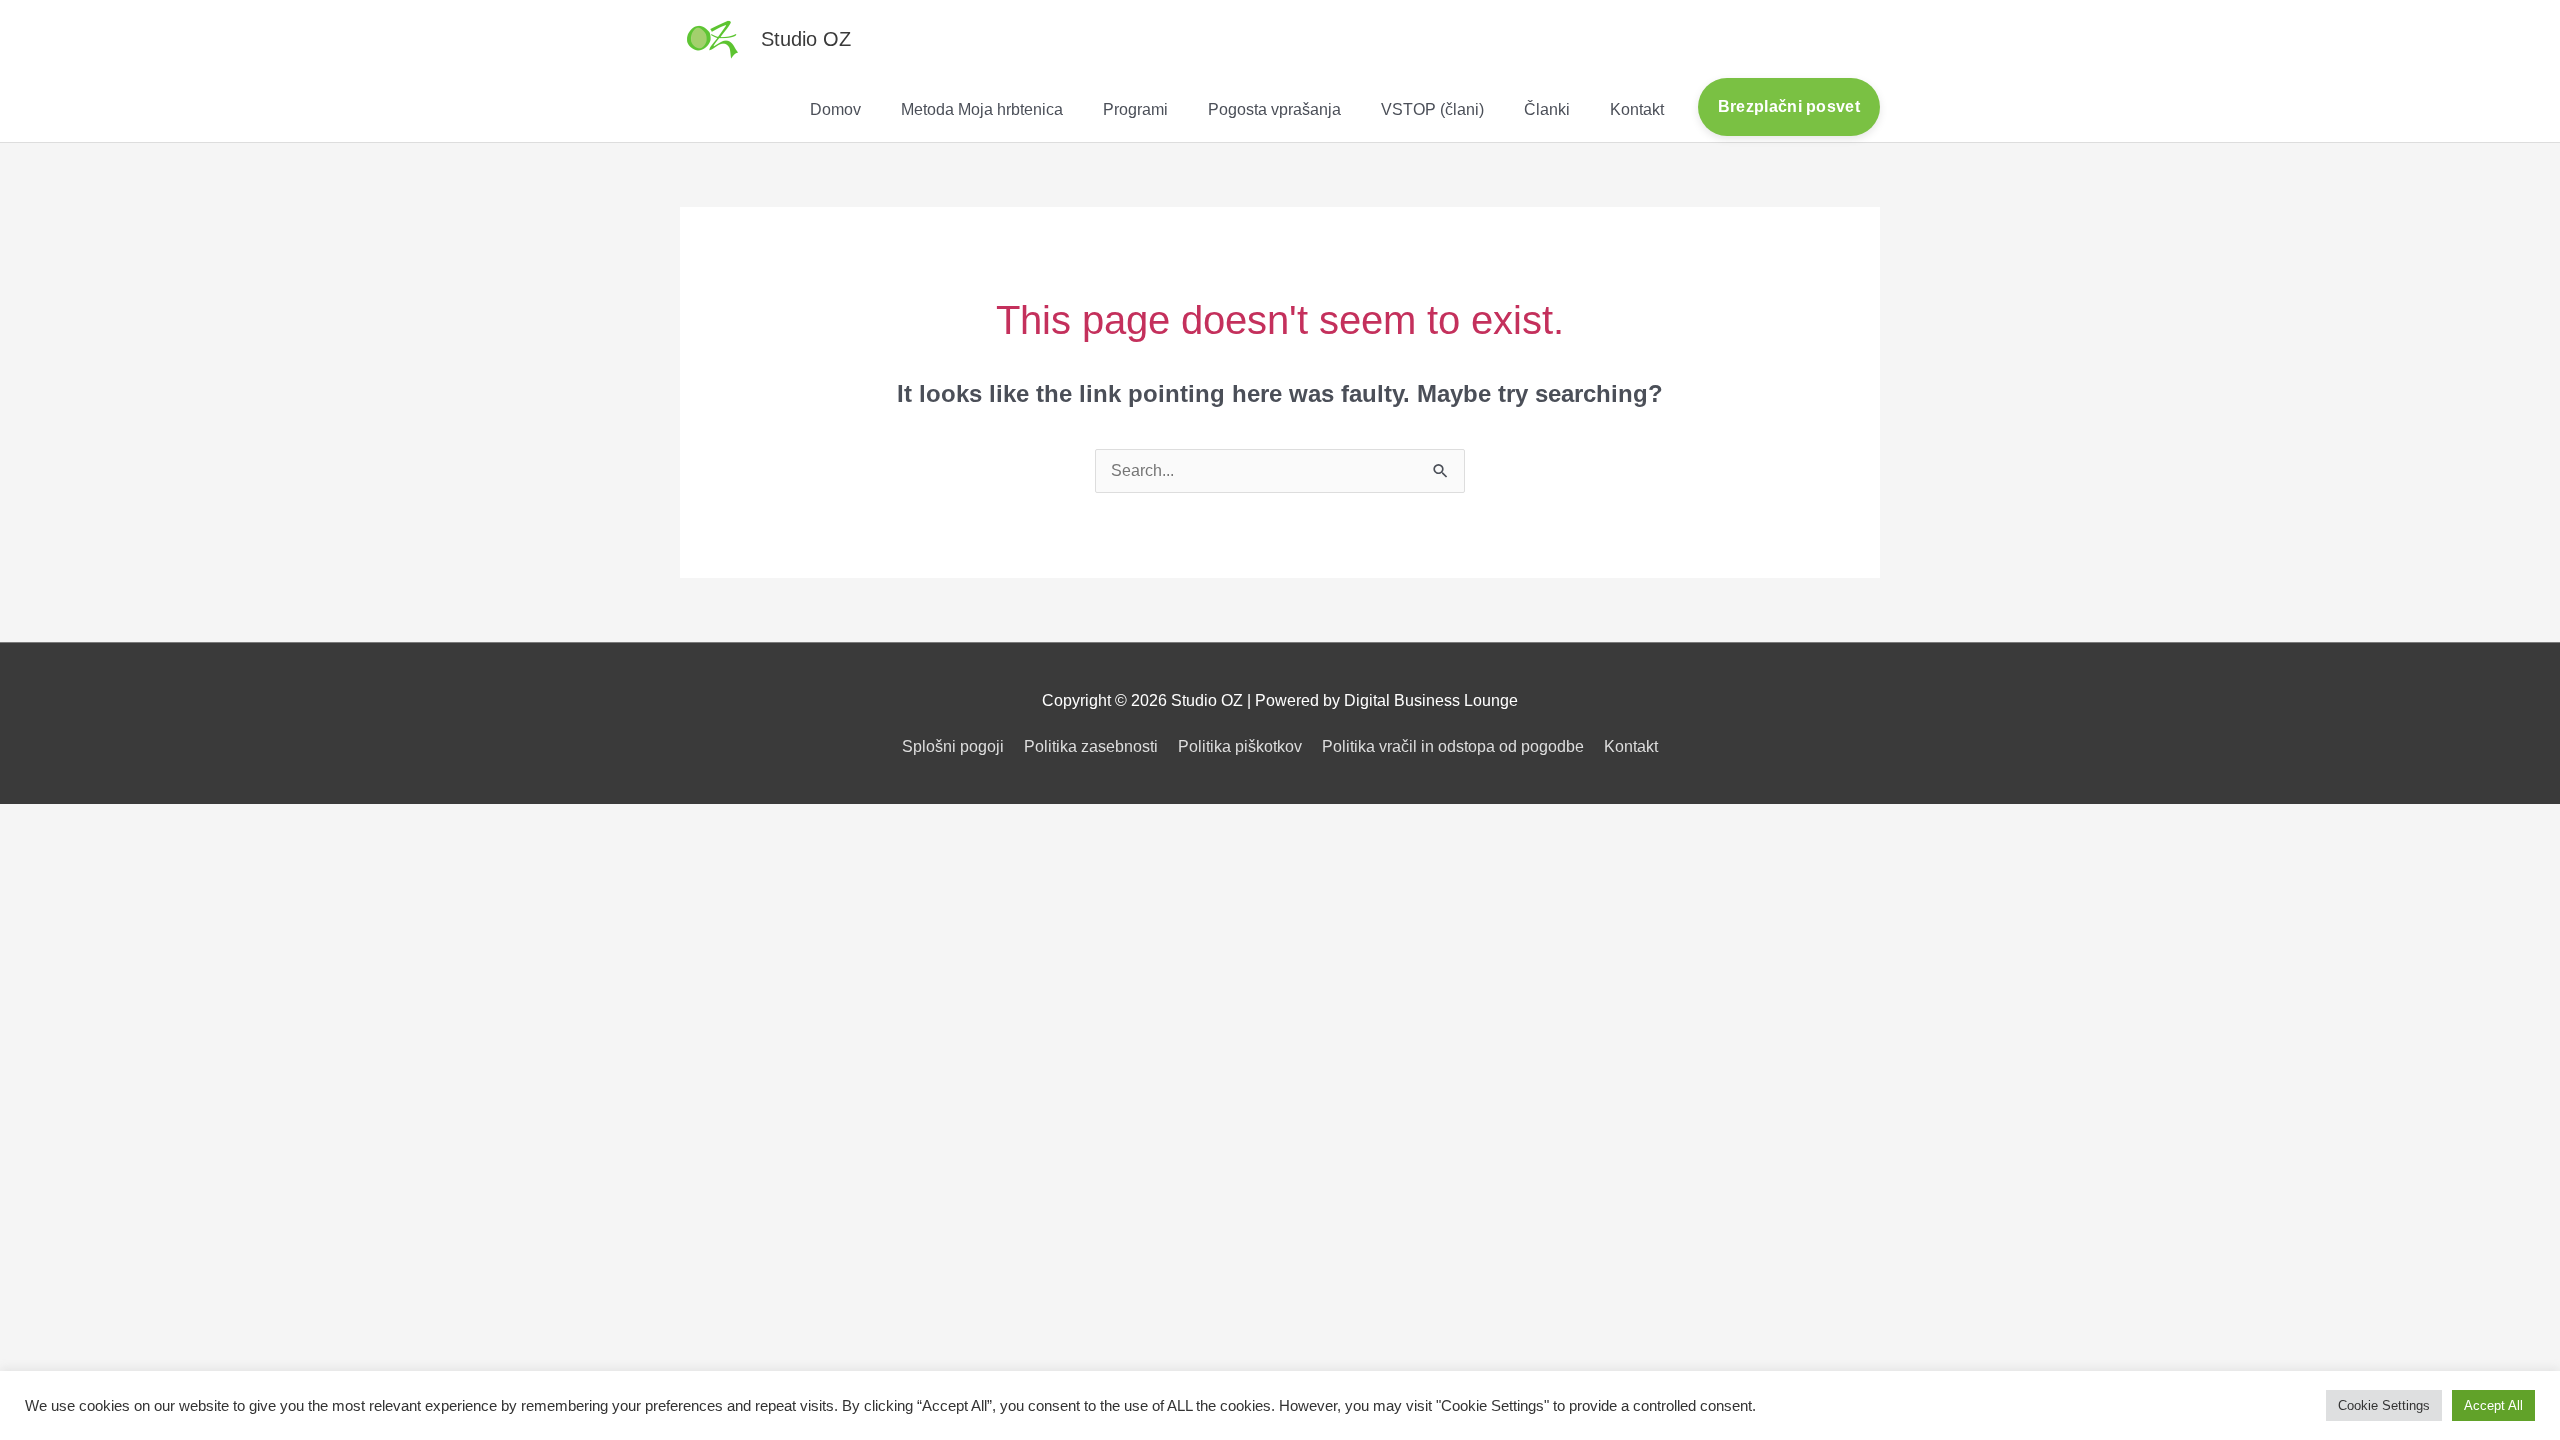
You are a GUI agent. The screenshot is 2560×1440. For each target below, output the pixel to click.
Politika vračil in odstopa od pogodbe (1453, 746)
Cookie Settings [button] (2384, 1405)
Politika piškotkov (1240, 746)
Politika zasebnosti (1091, 746)
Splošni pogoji (953, 746)
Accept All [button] (2493, 1405)
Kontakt (1631, 746)
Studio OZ (806, 39)
